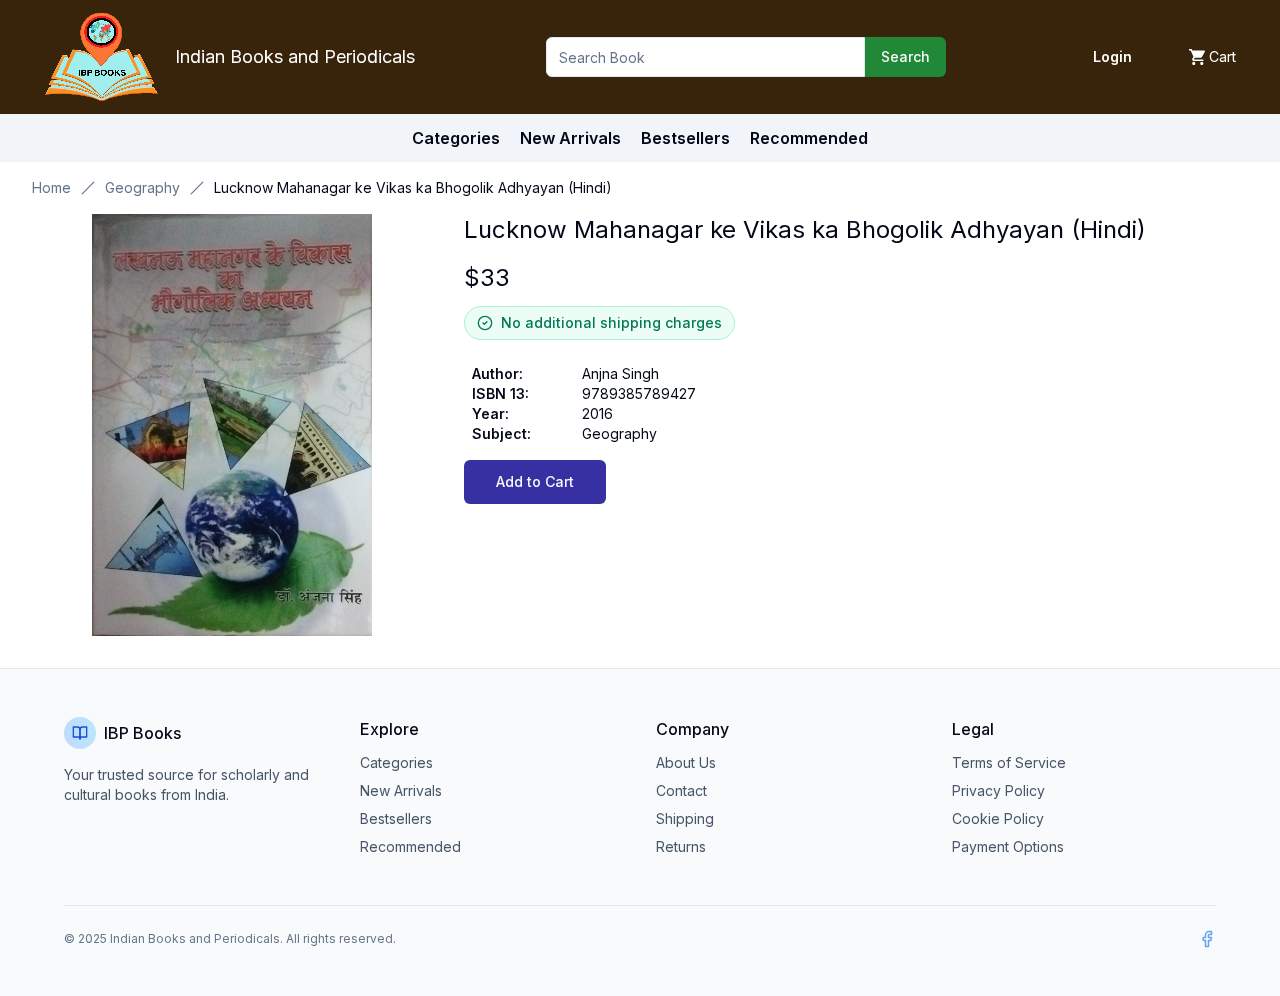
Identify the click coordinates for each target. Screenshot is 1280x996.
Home (51, 187)
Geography (142, 187)
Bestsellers (396, 818)
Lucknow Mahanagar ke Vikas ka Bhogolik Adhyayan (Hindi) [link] (413, 187)
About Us (686, 762)
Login (1112, 56)
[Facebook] (1207, 939)
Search (905, 56)
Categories (456, 138)
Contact (681, 790)
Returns (681, 846)
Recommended (410, 846)
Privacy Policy (998, 790)
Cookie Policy (998, 818)
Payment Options (1008, 846)
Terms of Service (1009, 762)
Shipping (685, 818)
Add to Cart (535, 481)
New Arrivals (401, 790)
